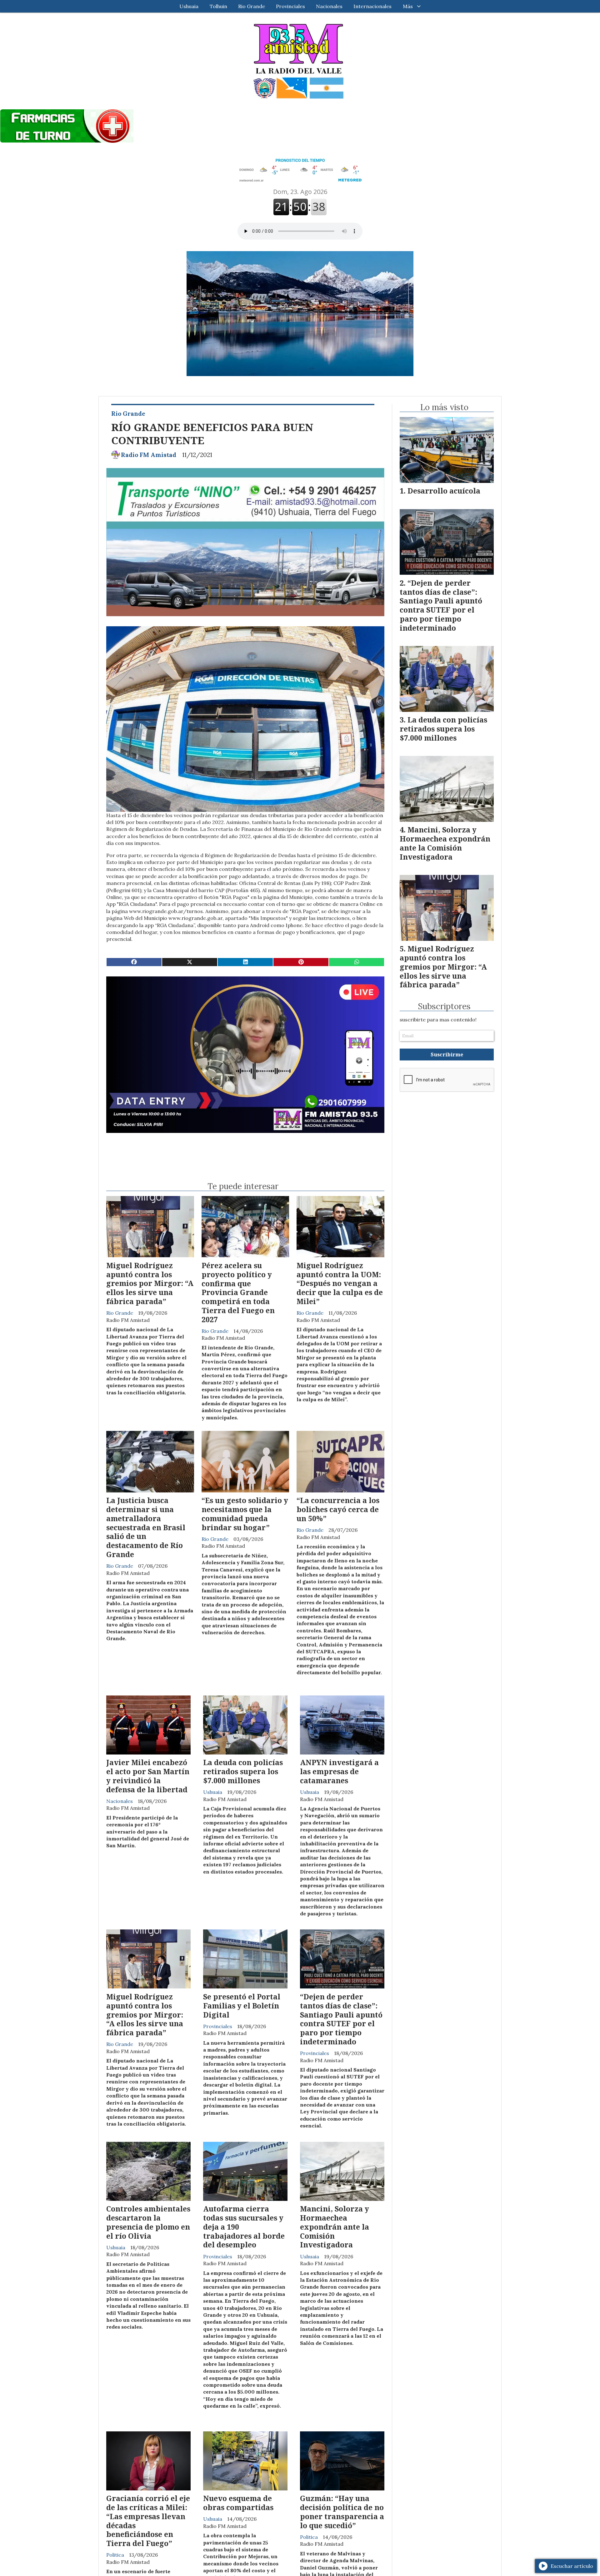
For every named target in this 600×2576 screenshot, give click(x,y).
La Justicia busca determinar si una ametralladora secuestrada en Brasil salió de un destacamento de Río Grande (146, 1527)
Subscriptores (444, 1006)
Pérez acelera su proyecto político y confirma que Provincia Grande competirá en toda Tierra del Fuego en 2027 (238, 1292)
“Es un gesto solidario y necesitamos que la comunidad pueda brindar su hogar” (245, 1514)
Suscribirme (447, 1055)
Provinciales (290, 6)
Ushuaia (189, 6)
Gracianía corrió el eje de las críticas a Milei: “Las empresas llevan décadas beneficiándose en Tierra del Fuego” (148, 2521)
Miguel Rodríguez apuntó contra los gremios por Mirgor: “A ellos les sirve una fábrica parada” (150, 1283)
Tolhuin (218, 6)
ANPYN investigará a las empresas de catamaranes (339, 1771)
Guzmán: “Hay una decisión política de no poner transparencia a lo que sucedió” (342, 2512)
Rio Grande (252, 6)
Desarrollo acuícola (444, 491)
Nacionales (329, 6)
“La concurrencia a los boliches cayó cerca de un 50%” (338, 1509)
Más (408, 6)
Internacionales (372, 6)
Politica (115, 2555)
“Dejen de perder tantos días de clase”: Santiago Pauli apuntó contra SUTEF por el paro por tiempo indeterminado (341, 2019)
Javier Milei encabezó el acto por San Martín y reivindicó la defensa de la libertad (148, 1776)
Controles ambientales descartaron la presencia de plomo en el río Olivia (148, 2222)
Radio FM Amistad (149, 455)
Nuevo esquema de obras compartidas (238, 2503)
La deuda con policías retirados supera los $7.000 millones (243, 1771)
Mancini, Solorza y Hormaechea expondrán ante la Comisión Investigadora (335, 2227)
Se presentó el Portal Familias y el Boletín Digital (242, 2006)
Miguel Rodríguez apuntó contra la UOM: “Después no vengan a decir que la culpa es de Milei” (340, 1283)
